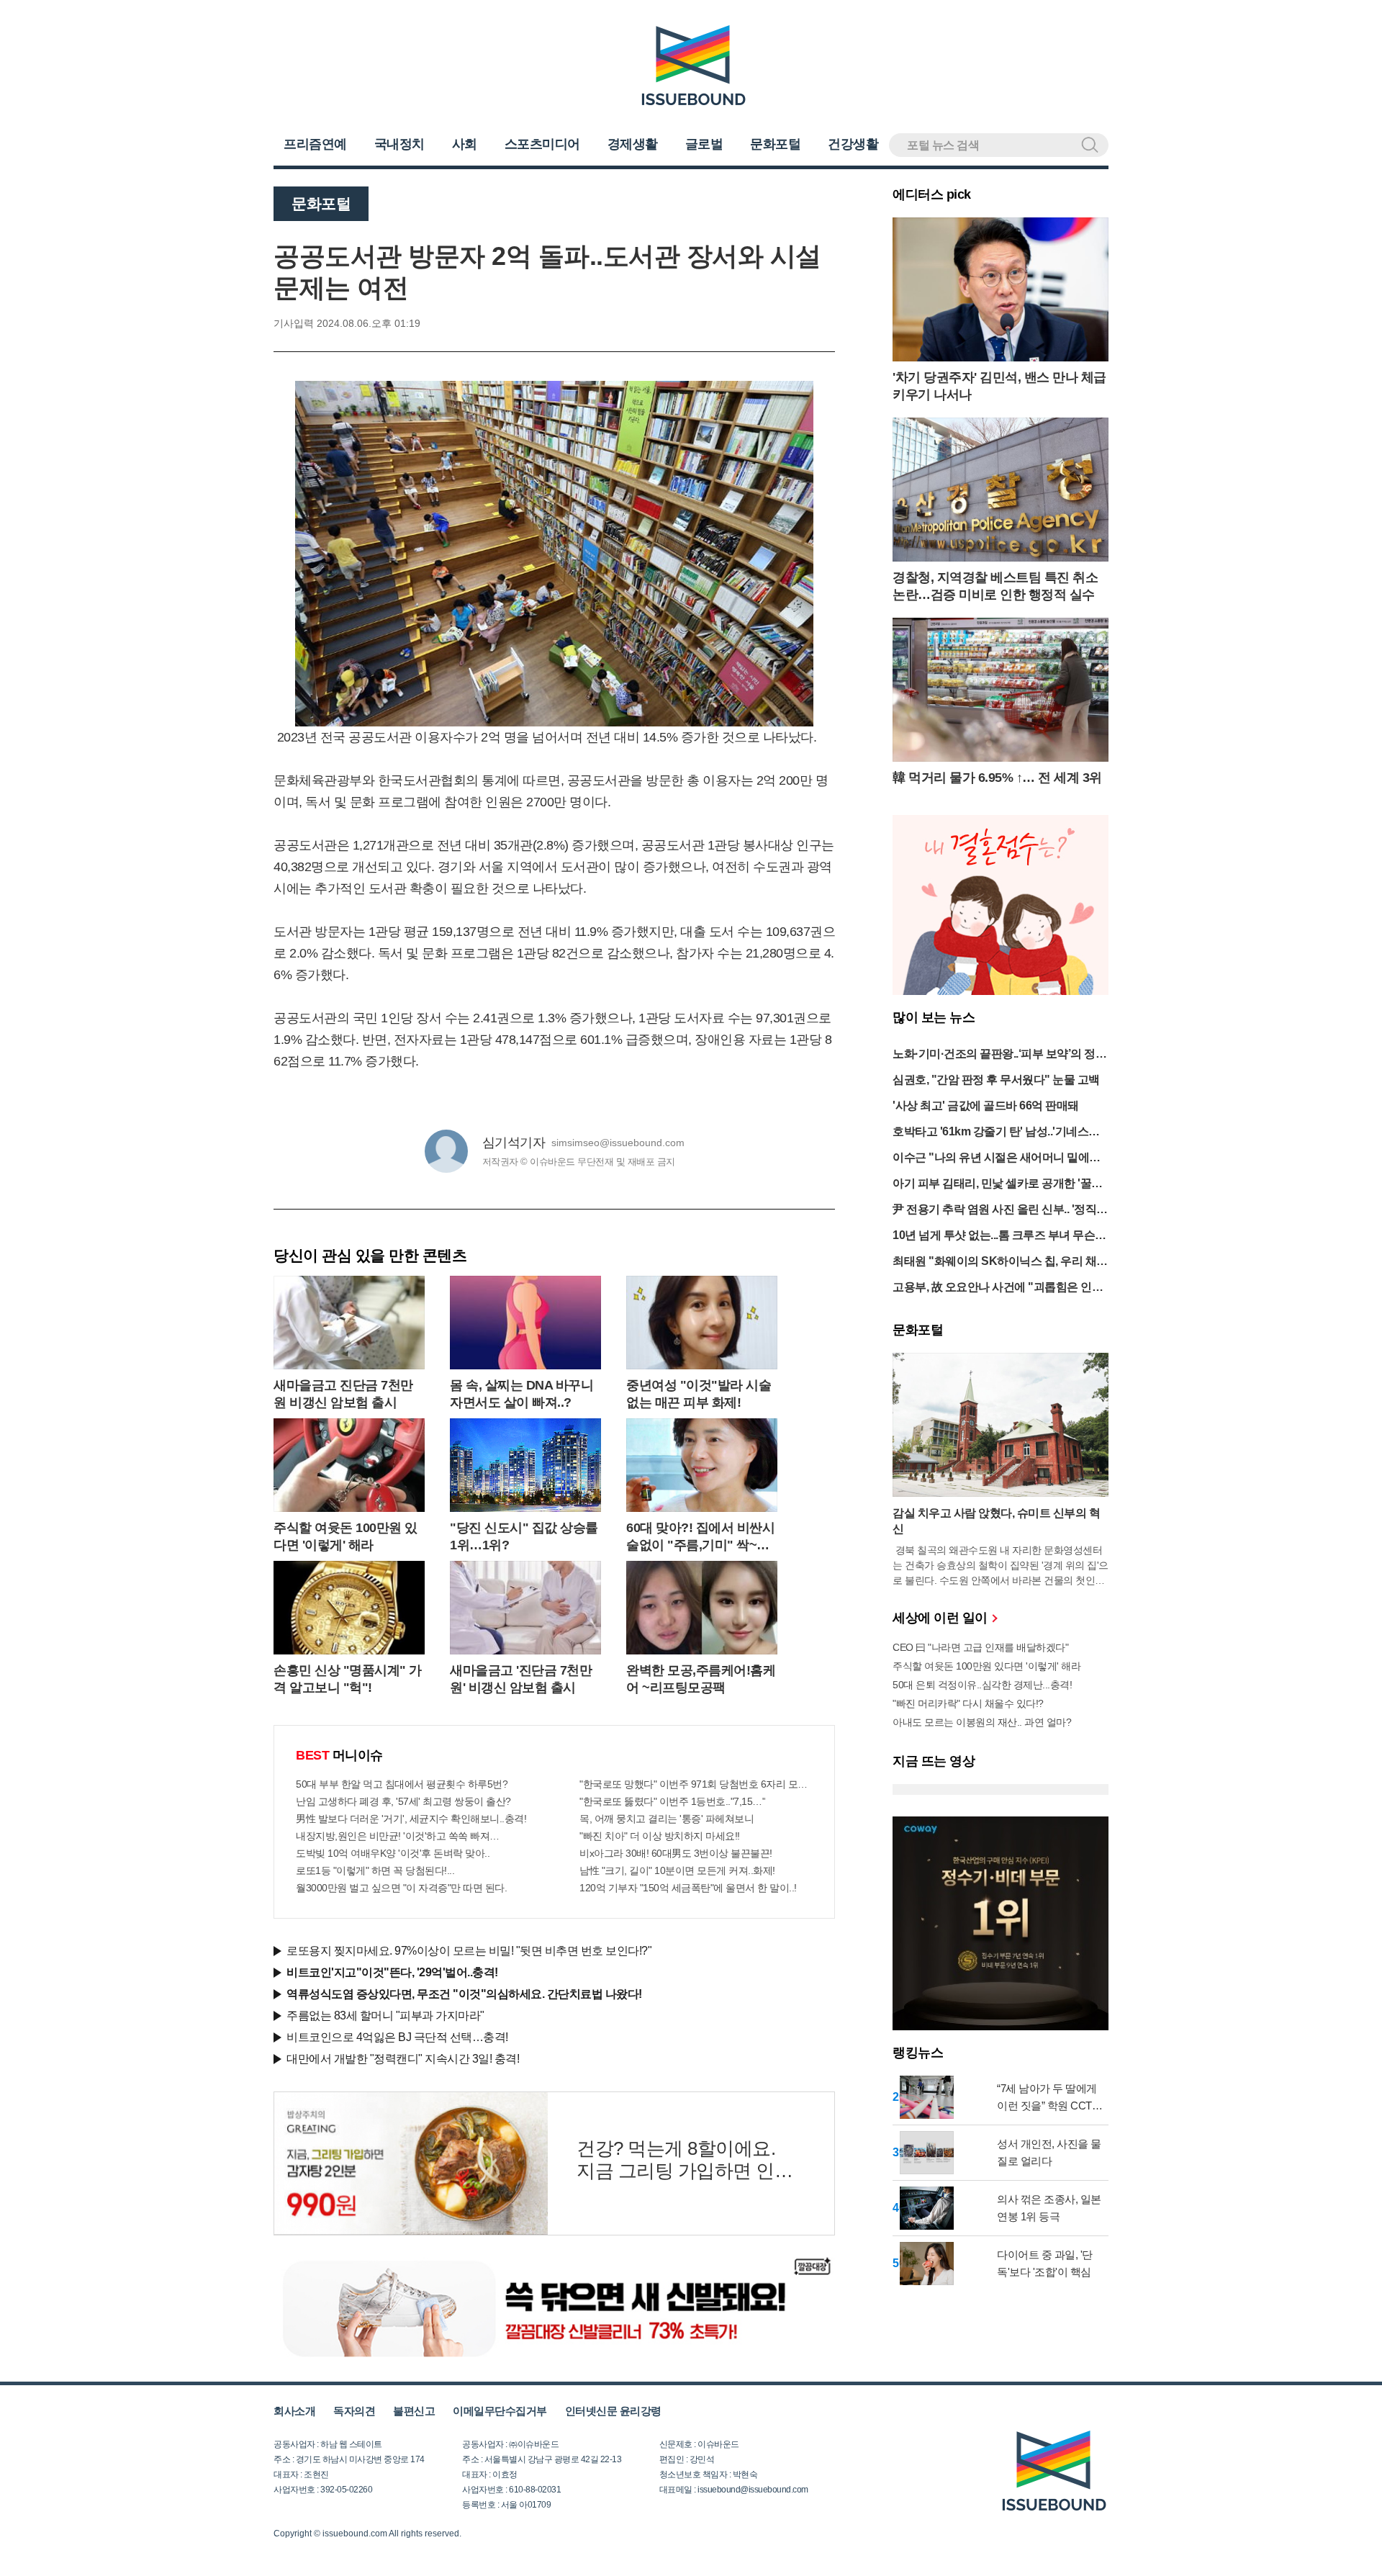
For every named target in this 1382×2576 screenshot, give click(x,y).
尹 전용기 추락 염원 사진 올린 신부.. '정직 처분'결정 (994, 1211)
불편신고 (414, 2411)
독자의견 (354, 2411)
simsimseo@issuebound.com (618, 1143)
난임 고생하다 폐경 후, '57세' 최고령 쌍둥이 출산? (403, 1801)
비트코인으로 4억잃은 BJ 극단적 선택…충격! (397, 2037)
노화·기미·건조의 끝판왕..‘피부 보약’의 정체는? (999, 1055)
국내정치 (399, 144)
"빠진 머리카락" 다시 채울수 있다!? (968, 1703)
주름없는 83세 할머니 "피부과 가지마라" (385, 2016)
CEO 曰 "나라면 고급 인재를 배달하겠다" (980, 1647)
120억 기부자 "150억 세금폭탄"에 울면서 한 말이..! (688, 1888)
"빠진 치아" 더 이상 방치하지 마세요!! (660, 1836)
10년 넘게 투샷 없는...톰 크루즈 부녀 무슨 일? (994, 1237)
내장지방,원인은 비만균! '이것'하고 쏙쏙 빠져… (398, 1836)
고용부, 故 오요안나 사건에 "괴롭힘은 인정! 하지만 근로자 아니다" (999, 1288)
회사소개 (294, 2411)
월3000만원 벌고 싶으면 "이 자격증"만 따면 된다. (401, 1888)
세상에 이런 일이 (941, 1618)
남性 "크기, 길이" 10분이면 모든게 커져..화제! (677, 1870)
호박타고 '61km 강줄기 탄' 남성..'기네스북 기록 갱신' (996, 1133)
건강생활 (853, 144)
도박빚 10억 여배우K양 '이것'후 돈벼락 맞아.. (393, 1853)
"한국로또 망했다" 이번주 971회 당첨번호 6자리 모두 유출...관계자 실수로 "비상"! (696, 1784)
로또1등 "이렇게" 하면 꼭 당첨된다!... (375, 1870)
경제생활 (633, 144)
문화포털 (775, 144)
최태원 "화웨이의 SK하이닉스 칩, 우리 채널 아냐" (1000, 1262)
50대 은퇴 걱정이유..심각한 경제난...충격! (982, 1685)
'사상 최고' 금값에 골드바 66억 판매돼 (986, 1105)
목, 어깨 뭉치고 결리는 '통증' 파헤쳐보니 (667, 1819)
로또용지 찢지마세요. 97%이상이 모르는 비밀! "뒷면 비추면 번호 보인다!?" (469, 1951)
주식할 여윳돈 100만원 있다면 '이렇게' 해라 (986, 1666)
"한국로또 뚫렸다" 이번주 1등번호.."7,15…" (672, 1801)
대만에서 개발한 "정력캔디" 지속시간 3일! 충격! (403, 2059)
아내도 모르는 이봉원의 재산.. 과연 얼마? (982, 1722)
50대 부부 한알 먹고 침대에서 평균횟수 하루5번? (402, 1784)
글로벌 (704, 144)
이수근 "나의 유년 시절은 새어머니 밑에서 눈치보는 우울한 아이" (997, 1159)
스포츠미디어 (542, 144)
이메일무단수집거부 (500, 2411)
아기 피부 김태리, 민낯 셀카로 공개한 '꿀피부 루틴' (998, 1185)
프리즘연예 (315, 144)
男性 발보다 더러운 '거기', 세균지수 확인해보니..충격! (411, 1819)
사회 (465, 144)
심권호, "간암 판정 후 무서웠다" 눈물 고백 (996, 1080)
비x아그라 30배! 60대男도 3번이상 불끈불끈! (676, 1853)
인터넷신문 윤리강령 (613, 2411)
